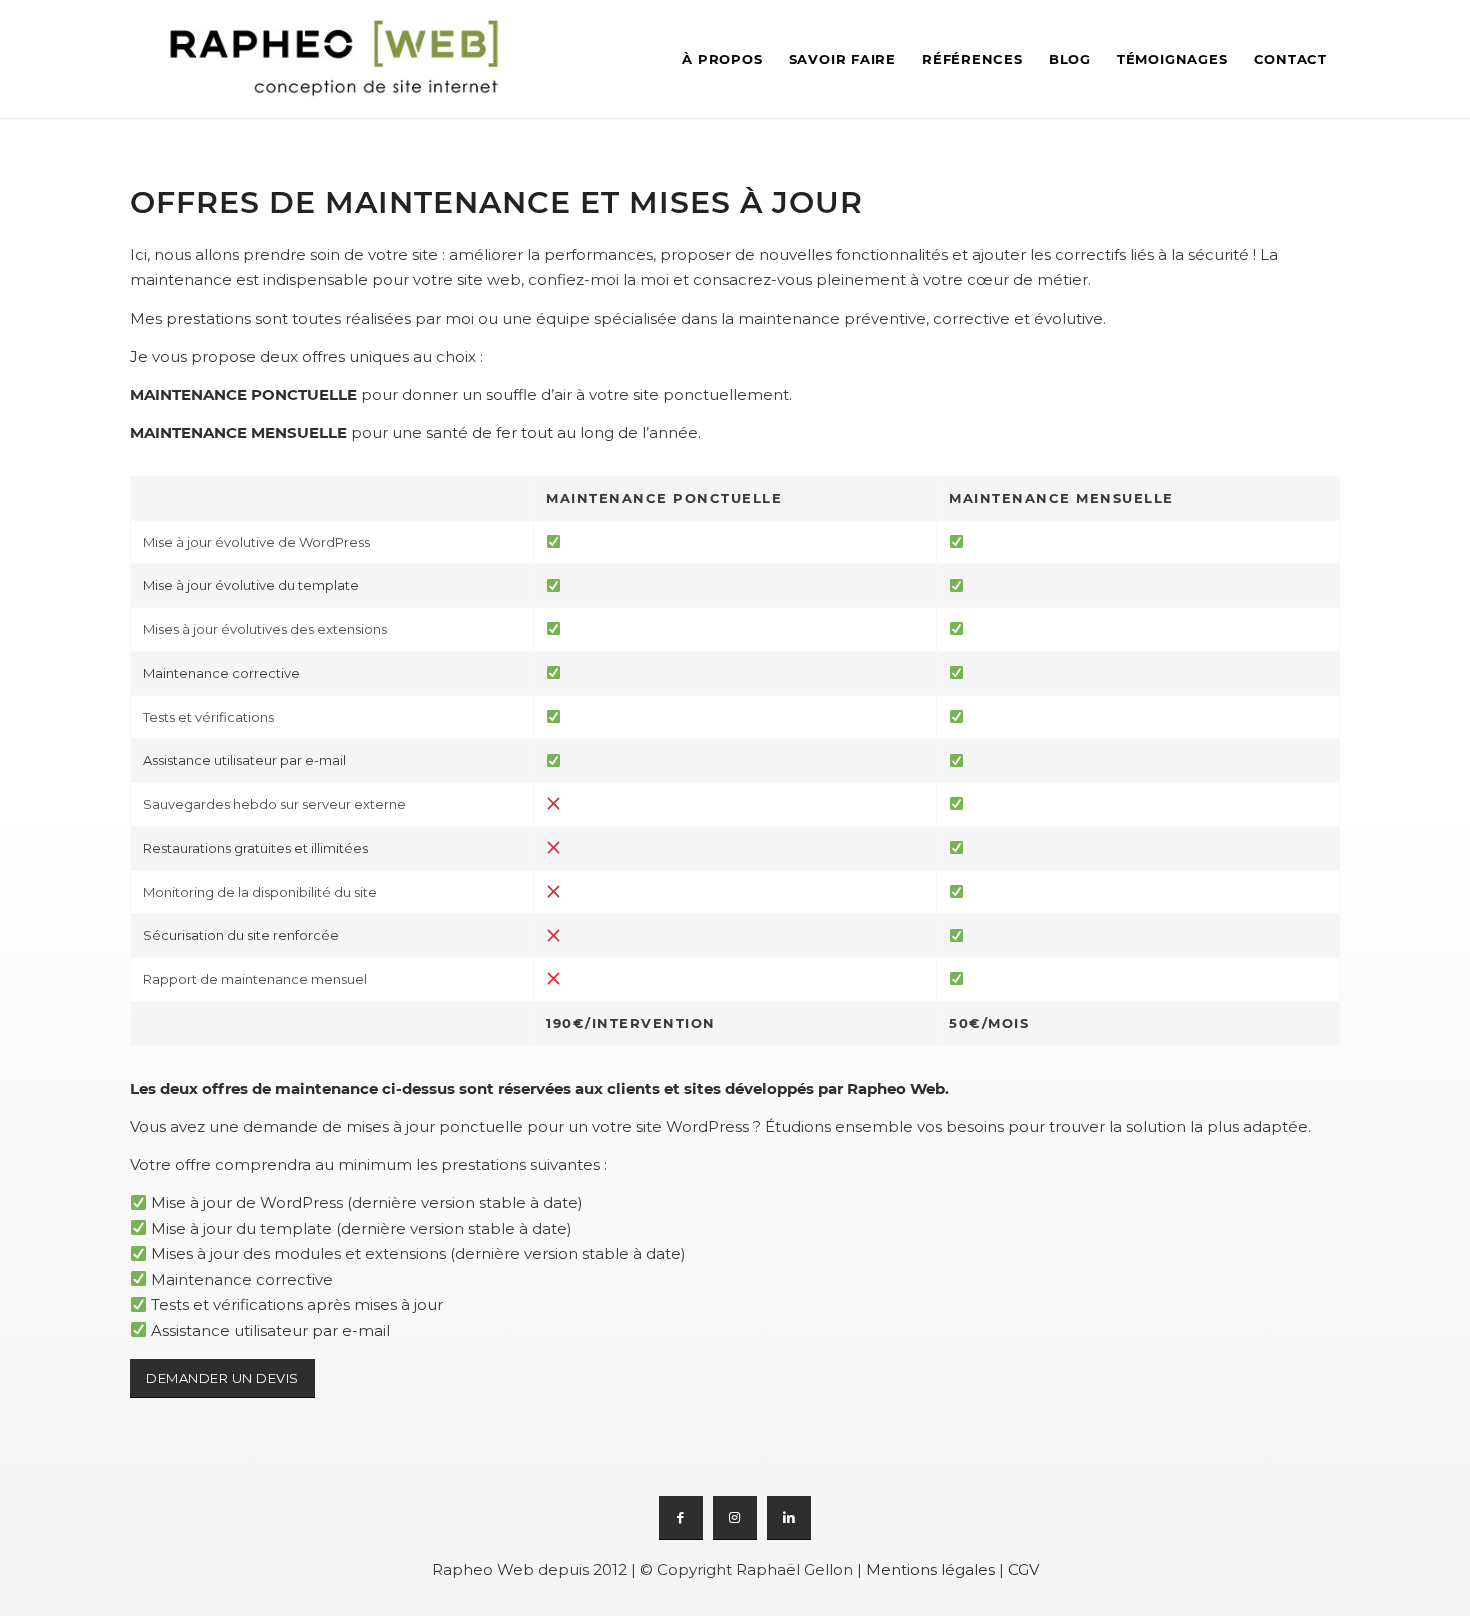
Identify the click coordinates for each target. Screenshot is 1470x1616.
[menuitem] (722, 59)
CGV (1023, 1569)
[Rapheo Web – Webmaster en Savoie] (336, 59)
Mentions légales (930, 1569)
